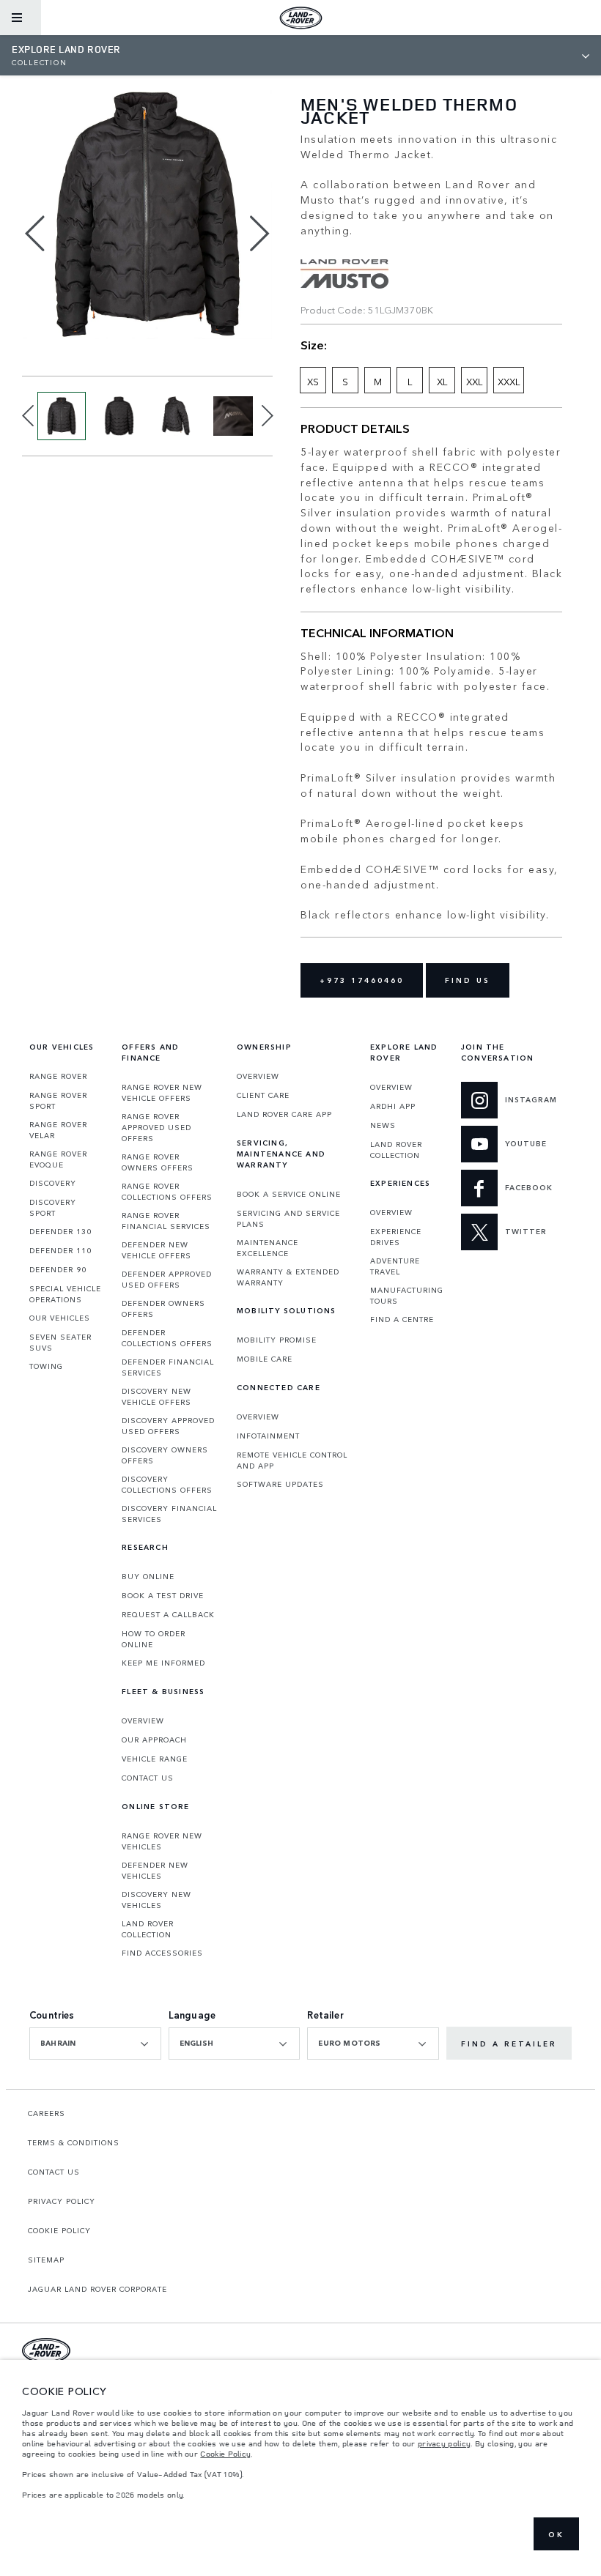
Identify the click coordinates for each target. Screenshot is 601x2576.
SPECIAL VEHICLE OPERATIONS (65, 1294)
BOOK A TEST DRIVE (163, 1595)
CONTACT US (148, 1778)
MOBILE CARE (265, 1359)
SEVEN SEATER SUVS (60, 1342)
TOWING (46, 1366)
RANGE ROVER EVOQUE (58, 1159)
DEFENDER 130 (60, 1231)
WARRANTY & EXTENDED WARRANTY (288, 1277)
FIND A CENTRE (402, 1319)
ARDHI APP (393, 1106)
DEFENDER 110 (60, 1250)
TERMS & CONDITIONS (74, 2142)
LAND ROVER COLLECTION (148, 1929)
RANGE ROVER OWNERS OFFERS (158, 1162)
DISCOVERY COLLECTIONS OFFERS (167, 1484)
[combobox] (95, 2044)
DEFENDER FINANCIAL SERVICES (168, 1367)
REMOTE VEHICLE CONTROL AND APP (292, 1460)
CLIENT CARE (263, 1095)
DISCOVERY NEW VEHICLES (156, 1900)
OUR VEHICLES (60, 1318)
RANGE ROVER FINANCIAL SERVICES (166, 1221)
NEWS (383, 1125)
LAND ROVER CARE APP (284, 1114)
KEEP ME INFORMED (163, 1663)
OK (556, 2534)
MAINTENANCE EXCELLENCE (268, 1248)
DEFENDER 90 (58, 1269)
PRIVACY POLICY (62, 2201)
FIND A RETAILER (509, 2044)
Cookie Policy (225, 2454)
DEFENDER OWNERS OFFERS (163, 1309)
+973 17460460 (362, 980)
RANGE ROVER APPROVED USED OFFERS (156, 1127)
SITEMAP (46, 2260)
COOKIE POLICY (59, 2230)
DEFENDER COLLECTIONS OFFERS (167, 1338)
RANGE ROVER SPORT (58, 1100)
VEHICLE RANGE (155, 1759)
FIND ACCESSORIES (162, 1953)
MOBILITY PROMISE (277, 1340)
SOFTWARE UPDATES (280, 1484)
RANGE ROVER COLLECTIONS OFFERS (167, 1191)
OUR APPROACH (154, 1740)
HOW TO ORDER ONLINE (154, 1639)
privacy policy (444, 2443)
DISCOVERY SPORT (53, 1207)
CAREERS (47, 2113)
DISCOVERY (53, 1183)
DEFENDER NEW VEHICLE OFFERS (156, 1250)
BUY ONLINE (148, 1576)
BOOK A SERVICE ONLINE (289, 1194)
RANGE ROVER (58, 1076)
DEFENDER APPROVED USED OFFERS (167, 1279)
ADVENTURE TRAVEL (395, 1266)
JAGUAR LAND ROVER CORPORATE (97, 2289)
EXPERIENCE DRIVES (396, 1237)
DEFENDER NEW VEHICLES (155, 1870)
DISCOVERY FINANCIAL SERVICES (169, 1514)
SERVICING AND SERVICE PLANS (288, 1218)
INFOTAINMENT (268, 1436)
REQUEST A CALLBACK (168, 1614)
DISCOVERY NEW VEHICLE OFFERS (156, 1396)
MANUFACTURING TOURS (407, 1295)
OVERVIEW (143, 1721)
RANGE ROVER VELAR (58, 1130)
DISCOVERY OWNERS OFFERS (165, 1455)
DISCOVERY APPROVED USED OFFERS (168, 1426)
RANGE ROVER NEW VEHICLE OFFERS (162, 1092)
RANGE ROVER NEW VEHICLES (162, 1841)
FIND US (468, 980)
